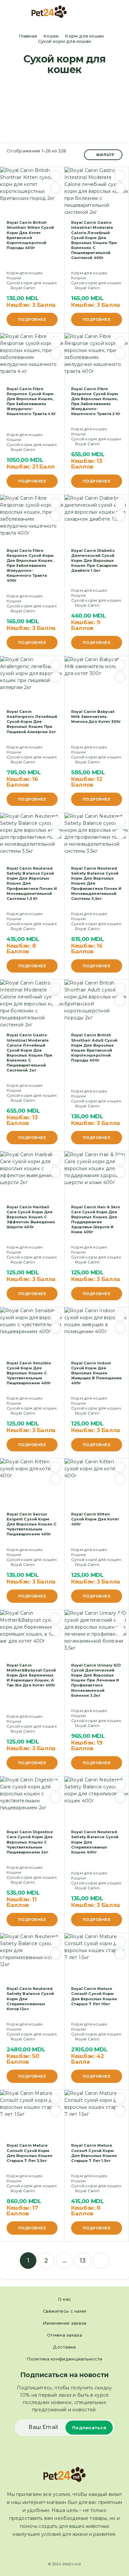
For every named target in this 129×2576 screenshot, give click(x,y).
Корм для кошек (84, 36)
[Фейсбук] (59, 2550)
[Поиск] (109, 12)
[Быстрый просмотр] (56, 188)
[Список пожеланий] (56, 176)
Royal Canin (23, 288)
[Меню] (14, 12)
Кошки (51, 36)
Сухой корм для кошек (32, 283)
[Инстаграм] (70, 2550)
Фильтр (105, 155)
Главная (28, 36)
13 (83, 2261)
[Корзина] (119, 12)
